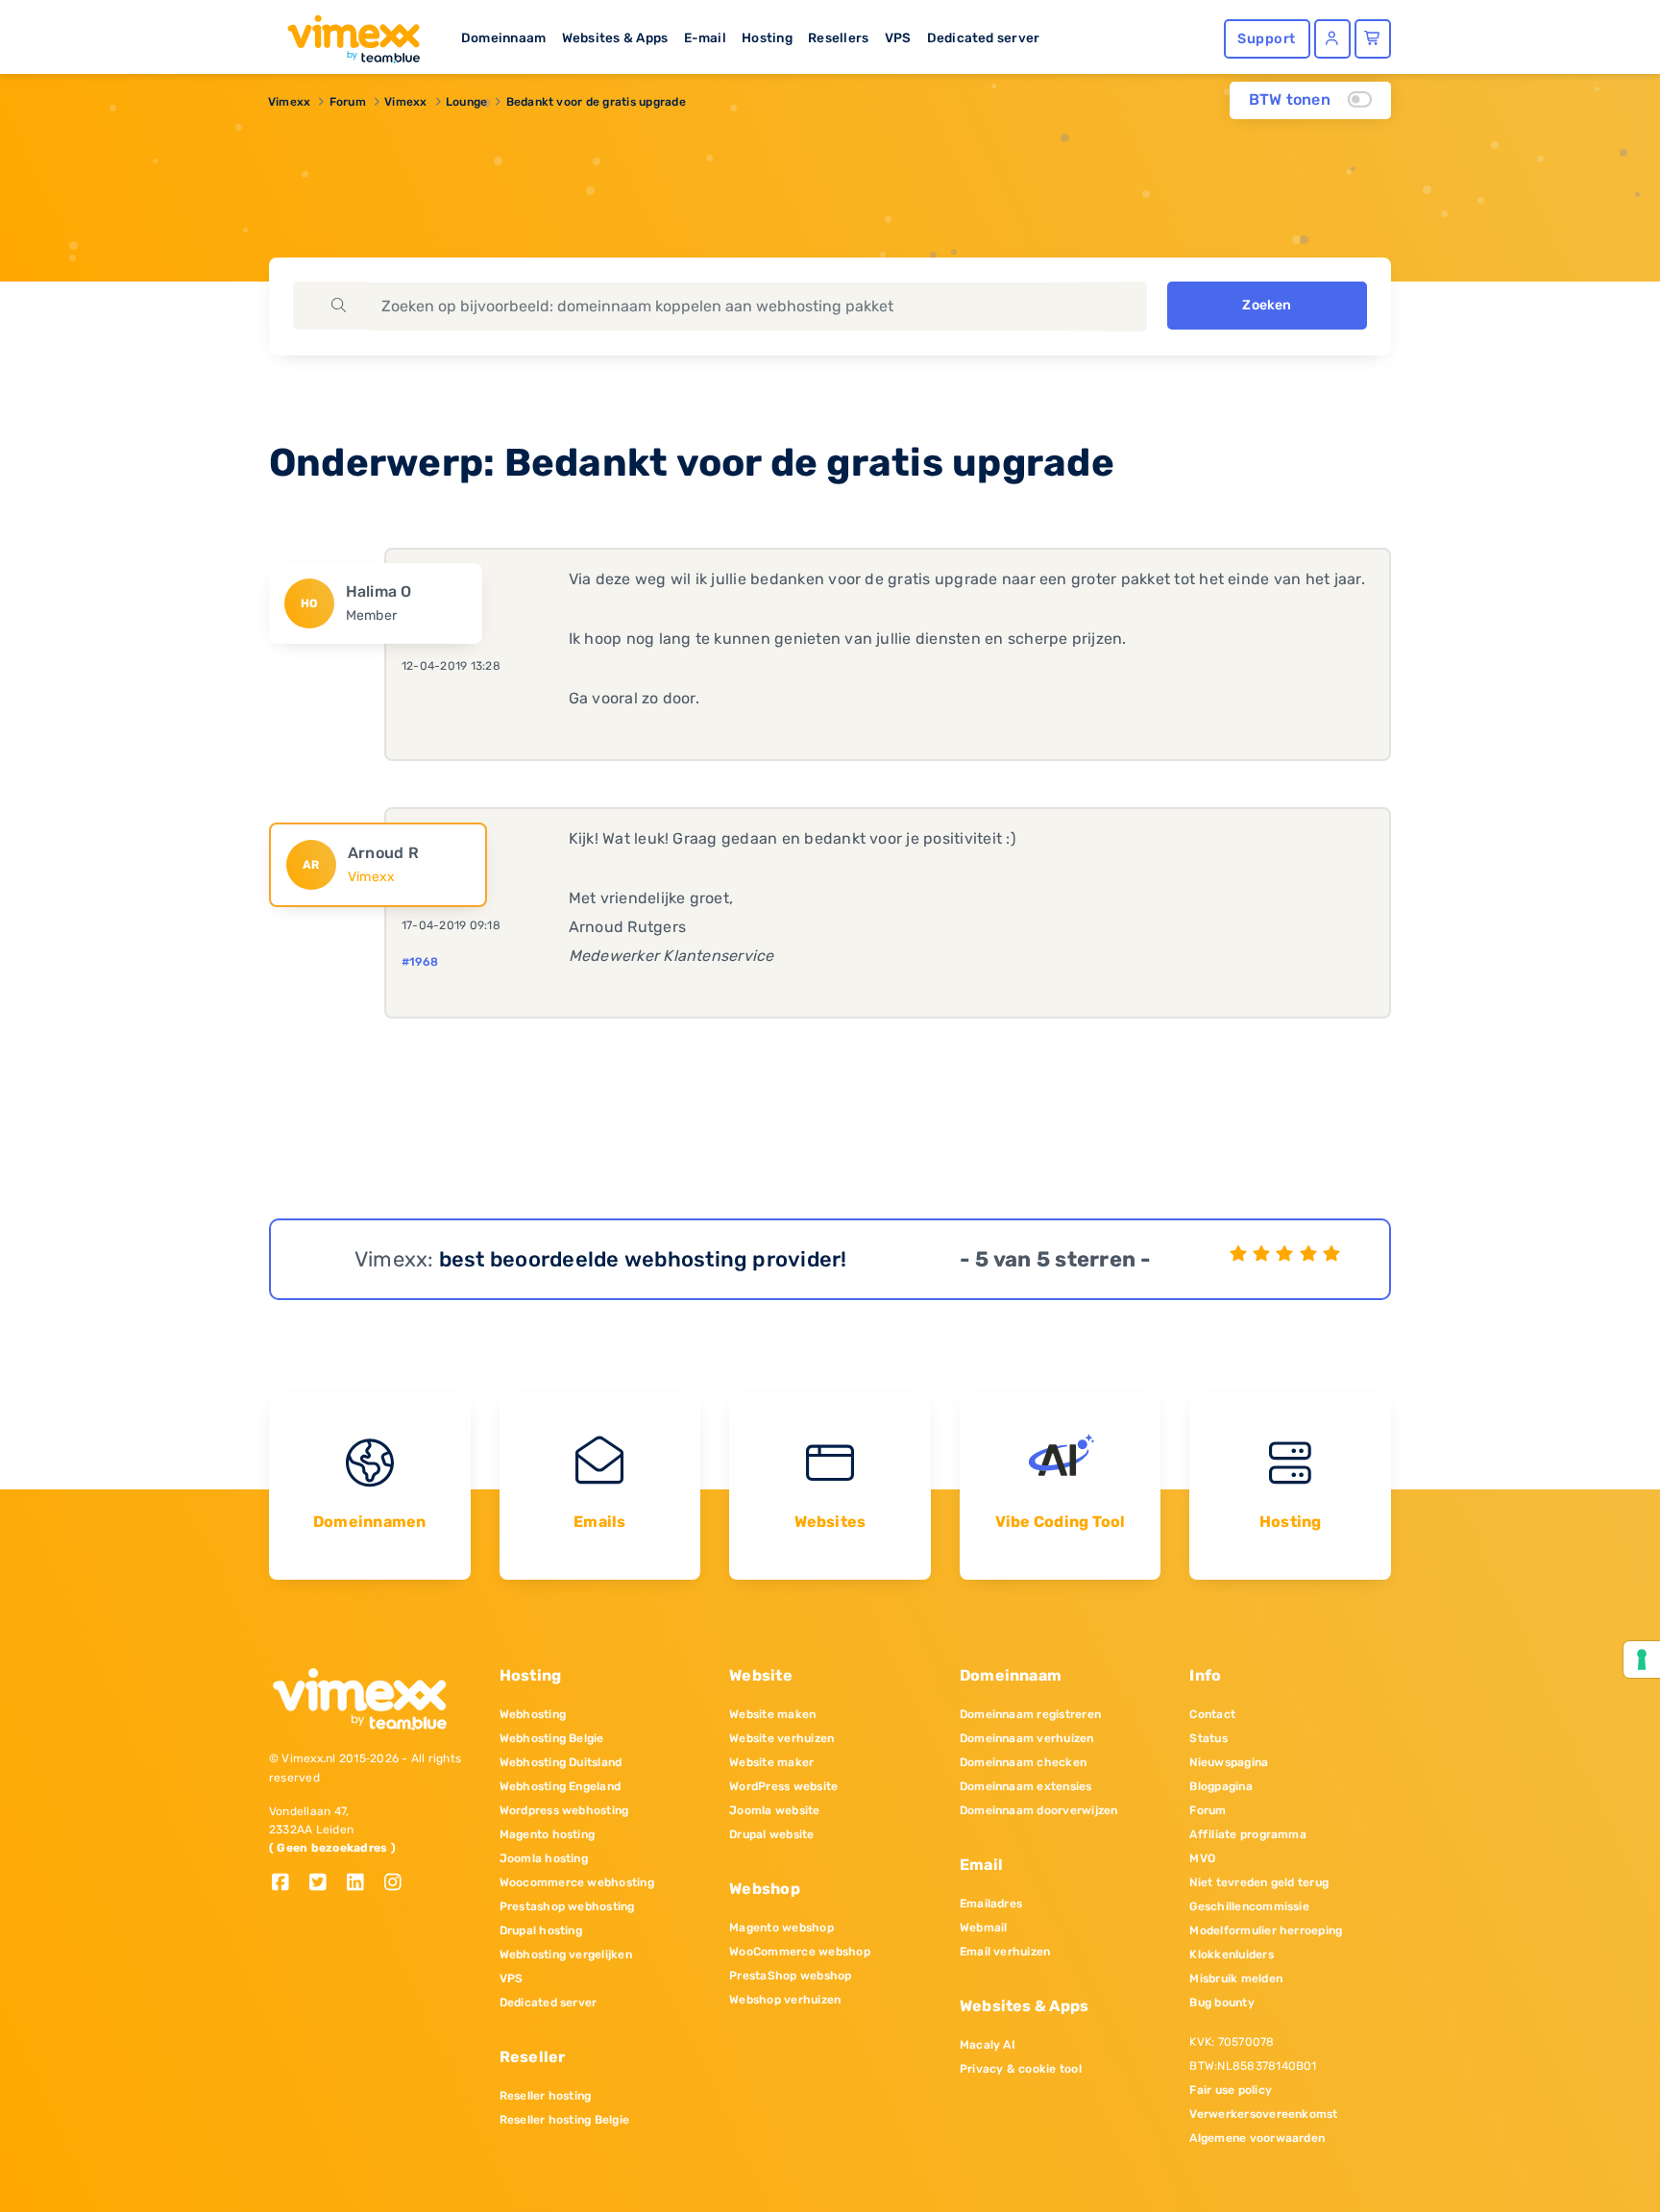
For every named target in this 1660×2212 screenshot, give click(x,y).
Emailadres (991, 1904)
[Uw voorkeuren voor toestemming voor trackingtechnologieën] (1642, 1659)
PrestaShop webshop (790, 1976)
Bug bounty (1221, 2003)
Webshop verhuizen (785, 2000)
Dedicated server (984, 37)
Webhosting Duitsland (561, 1762)
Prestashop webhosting (567, 1906)
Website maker (771, 1762)
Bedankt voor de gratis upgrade (596, 102)
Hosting (767, 37)
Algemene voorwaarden (1257, 2138)
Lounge (466, 102)
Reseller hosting (546, 2096)
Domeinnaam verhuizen (1027, 1738)
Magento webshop (781, 1928)
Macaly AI (988, 2045)
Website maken (772, 1714)
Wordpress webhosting (564, 1810)
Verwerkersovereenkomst (1263, 2114)
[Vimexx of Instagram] (398, 1884)
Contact (1212, 1714)
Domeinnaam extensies (1026, 1786)
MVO (1202, 1858)
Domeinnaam (503, 37)
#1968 (420, 962)
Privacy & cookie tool (1021, 2069)
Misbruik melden (1236, 1979)
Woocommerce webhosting (577, 1882)
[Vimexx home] (346, 34)
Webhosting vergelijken (566, 1954)
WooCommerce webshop (800, 1952)
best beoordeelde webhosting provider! (643, 1259)
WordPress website (783, 1786)
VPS (898, 37)
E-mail (705, 37)
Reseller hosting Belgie (565, 2120)
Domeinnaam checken (1023, 1762)
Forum (348, 102)
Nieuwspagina (1229, 1762)
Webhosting (533, 1714)
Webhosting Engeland (561, 1786)
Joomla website (774, 1810)
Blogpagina (1221, 1786)
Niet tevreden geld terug (1259, 1882)
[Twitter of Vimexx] (325, 1884)
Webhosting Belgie (552, 1738)
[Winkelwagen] (1373, 39)
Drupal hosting (541, 1930)
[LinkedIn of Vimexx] (363, 1884)
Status (1208, 1738)
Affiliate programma (1248, 1834)
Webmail (984, 1928)
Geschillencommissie (1249, 1906)
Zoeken (1267, 305)
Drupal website (771, 1834)
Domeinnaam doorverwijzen (1039, 1810)
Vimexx (289, 102)
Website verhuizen (781, 1738)
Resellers (838, 37)
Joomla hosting (544, 1858)
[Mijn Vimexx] (1332, 39)
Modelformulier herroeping (1266, 1930)
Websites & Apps (615, 37)
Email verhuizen (1005, 1952)
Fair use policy (1231, 2090)
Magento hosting (548, 1834)
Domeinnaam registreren (1030, 1714)
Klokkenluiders (1231, 1954)
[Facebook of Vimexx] (288, 1884)
